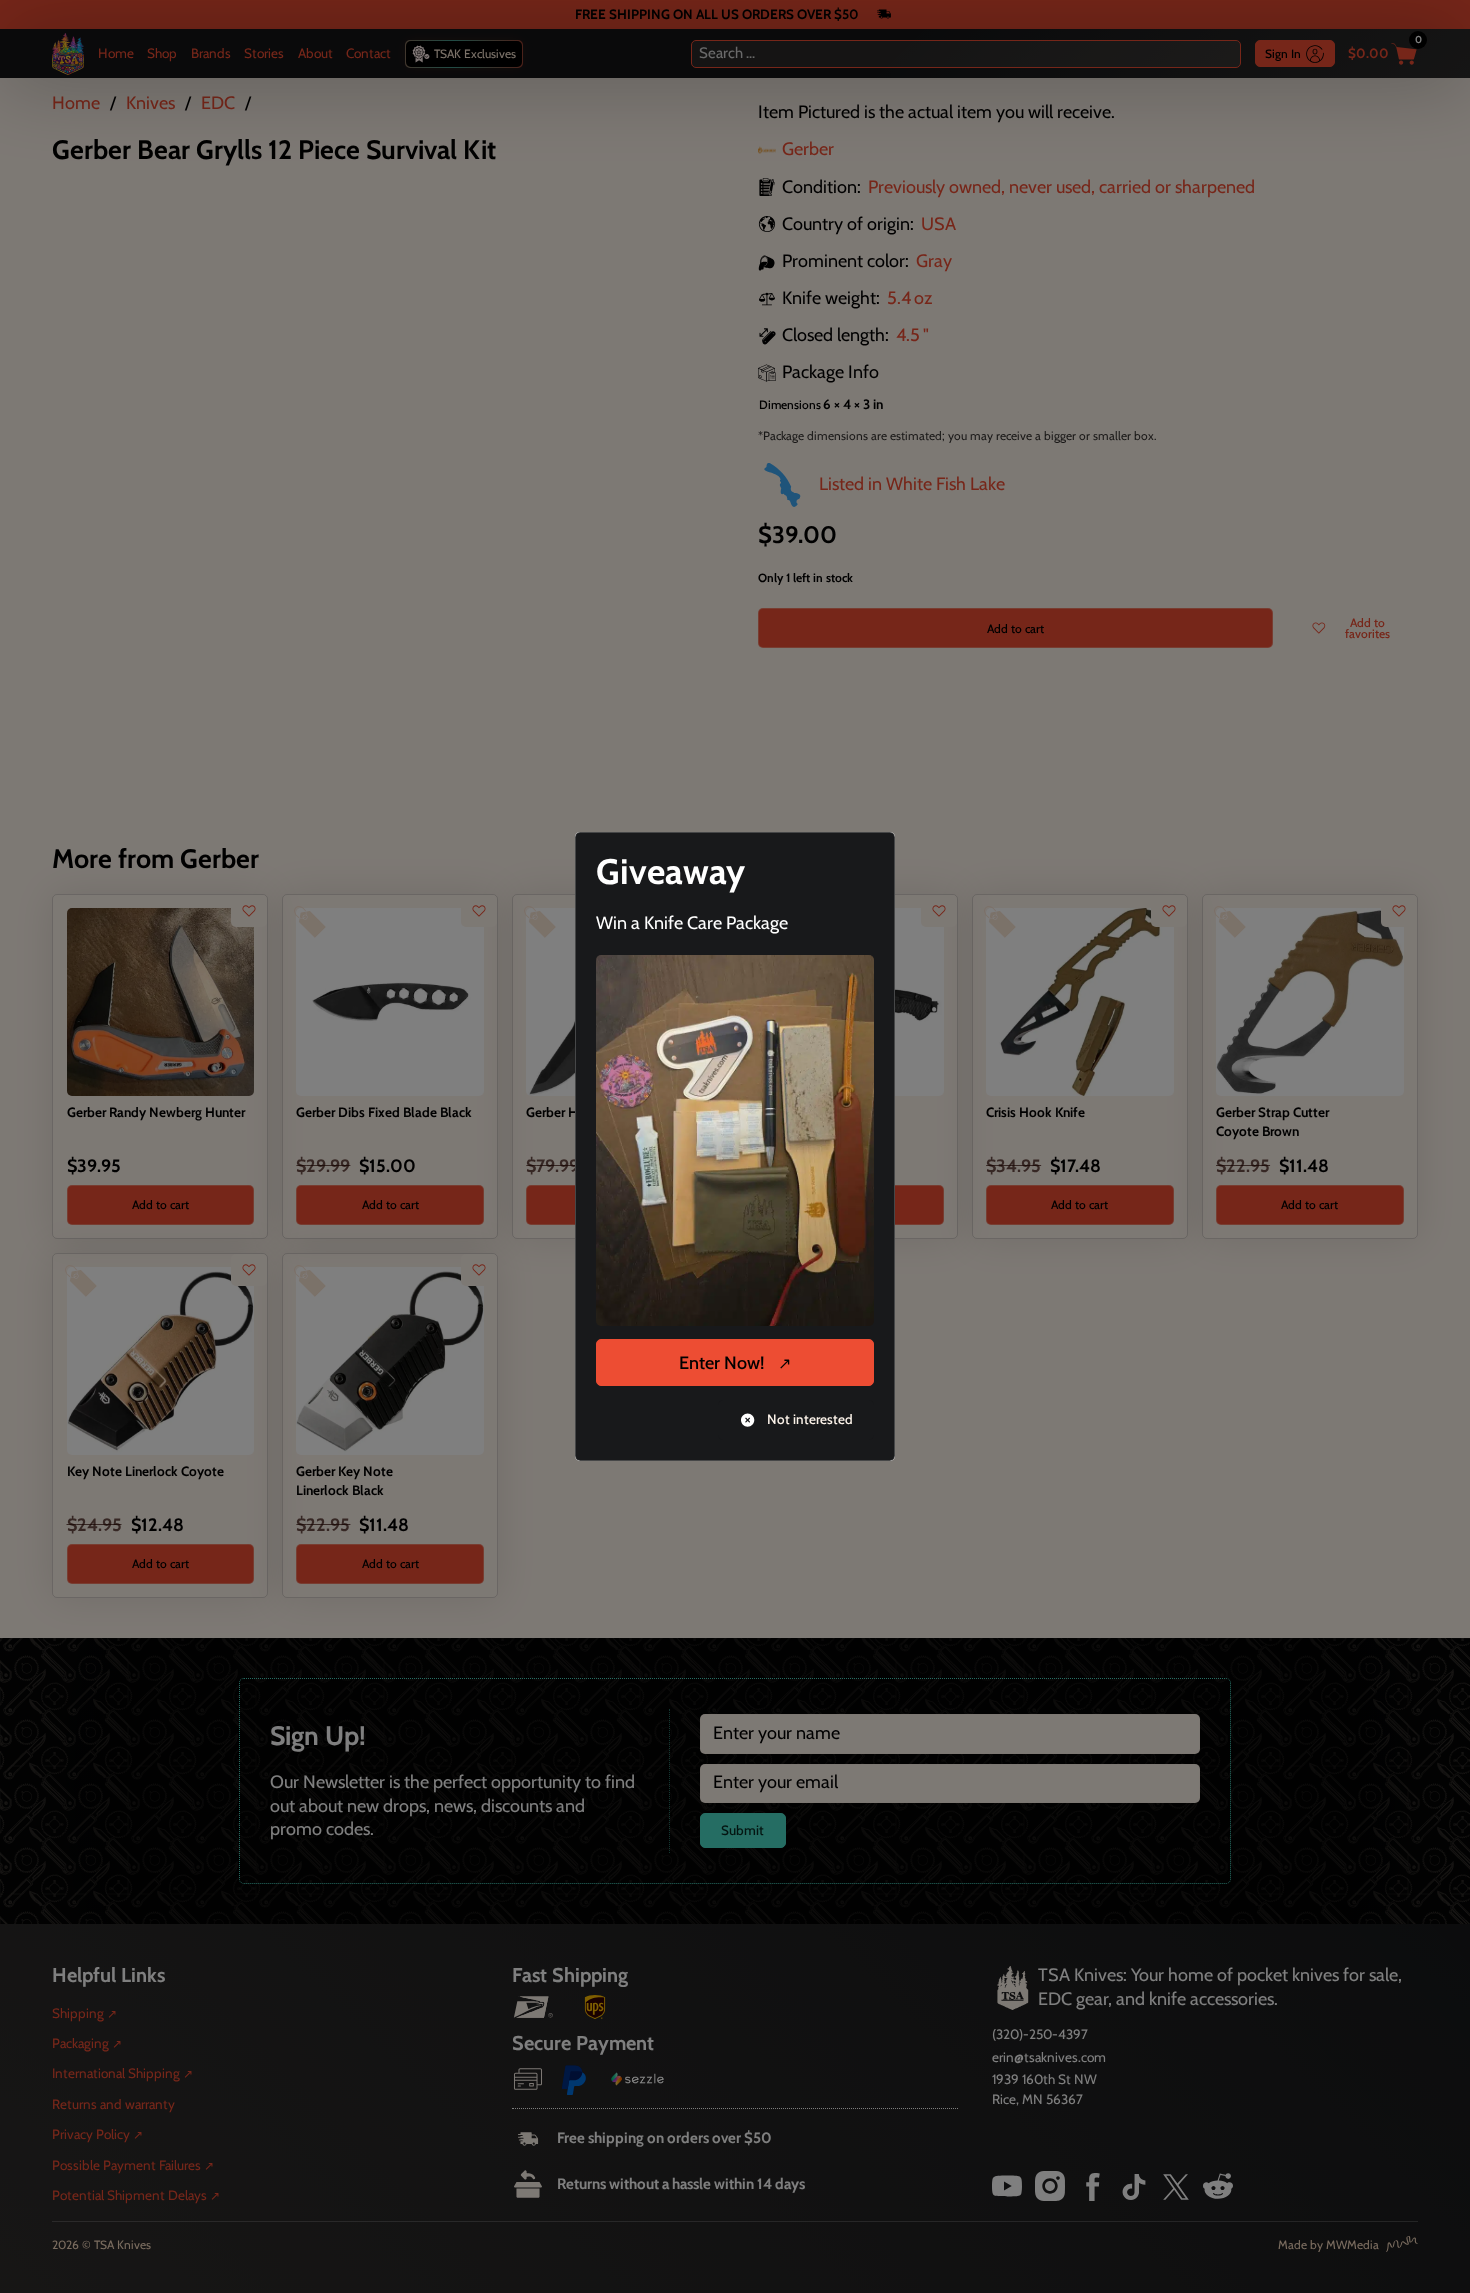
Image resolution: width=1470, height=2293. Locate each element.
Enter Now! (721, 1363)
